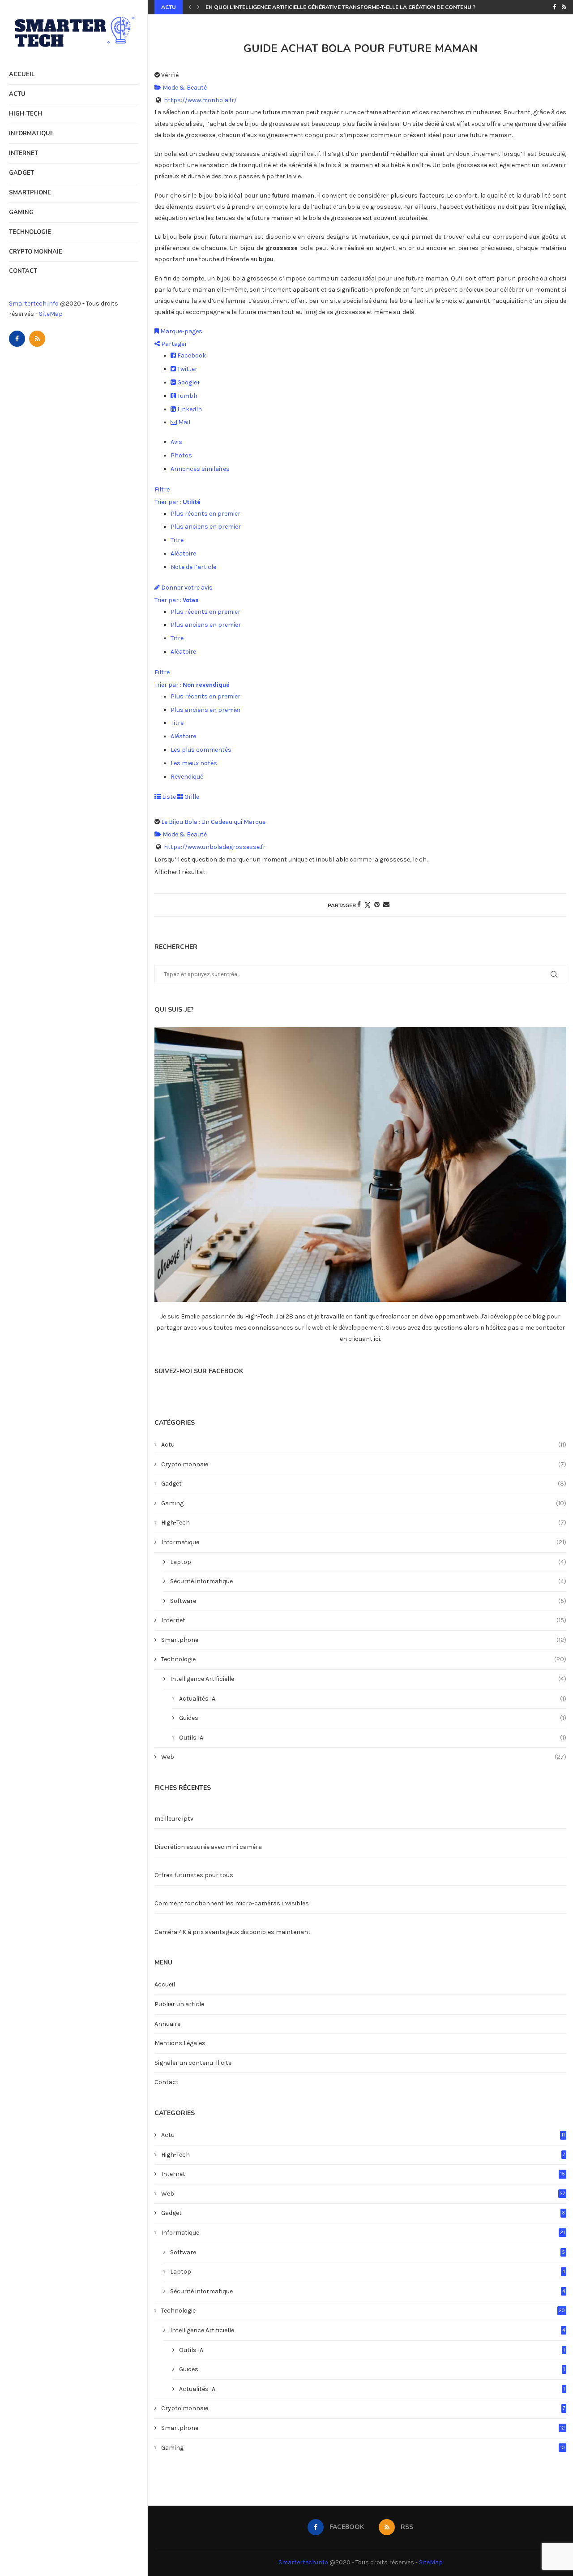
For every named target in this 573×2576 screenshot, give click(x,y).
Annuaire (167, 2024)
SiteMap (51, 314)
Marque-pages (181, 331)
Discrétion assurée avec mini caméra (208, 1847)
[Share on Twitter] (368, 905)
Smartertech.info (34, 304)
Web (364, 1757)
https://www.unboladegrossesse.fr (215, 847)
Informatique (31, 134)
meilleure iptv (174, 1819)
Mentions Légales (180, 2043)
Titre (177, 540)
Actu (17, 94)
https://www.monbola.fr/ (200, 100)
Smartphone (30, 193)
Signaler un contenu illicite (193, 2063)
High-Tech (26, 114)
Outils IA (373, 1738)
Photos (181, 455)
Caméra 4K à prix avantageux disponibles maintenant (233, 1932)
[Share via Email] (386, 905)
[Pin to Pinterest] (377, 905)
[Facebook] (17, 339)
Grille (191, 797)
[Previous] (190, 7)
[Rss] (37, 339)
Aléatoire (183, 554)
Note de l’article (193, 567)
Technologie (30, 232)
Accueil (22, 74)
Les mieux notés (194, 763)
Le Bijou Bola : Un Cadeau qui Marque (213, 822)
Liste (168, 797)
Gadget (21, 173)
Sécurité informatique (368, 1581)
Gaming (21, 212)
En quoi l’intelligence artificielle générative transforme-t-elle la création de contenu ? (340, 7)
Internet (24, 153)
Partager (173, 344)
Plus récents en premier (205, 514)
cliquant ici (364, 1339)
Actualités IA (373, 1699)
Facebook (191, 355)
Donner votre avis (186, 588)
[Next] (198, 7)
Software (368, 1601)
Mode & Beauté (184, 88)
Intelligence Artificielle (368, 1679)
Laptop (368, 1562)
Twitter (187, 369)
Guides (373, 1718)
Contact (23, 271)
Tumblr (187, 396)
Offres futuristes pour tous (194, 1875)
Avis (176, 442)
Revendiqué (187, 777)
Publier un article (179, 2004)
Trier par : (177, 502)
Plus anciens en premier (206, 527)
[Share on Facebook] (359, 905)
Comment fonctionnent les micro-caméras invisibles (232, 1903)
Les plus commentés (201, 750)
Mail (184, 422)
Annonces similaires (200, 469)
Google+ (188, 382)
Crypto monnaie (36, 252)
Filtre (162, 489)
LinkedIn (189, 409)
